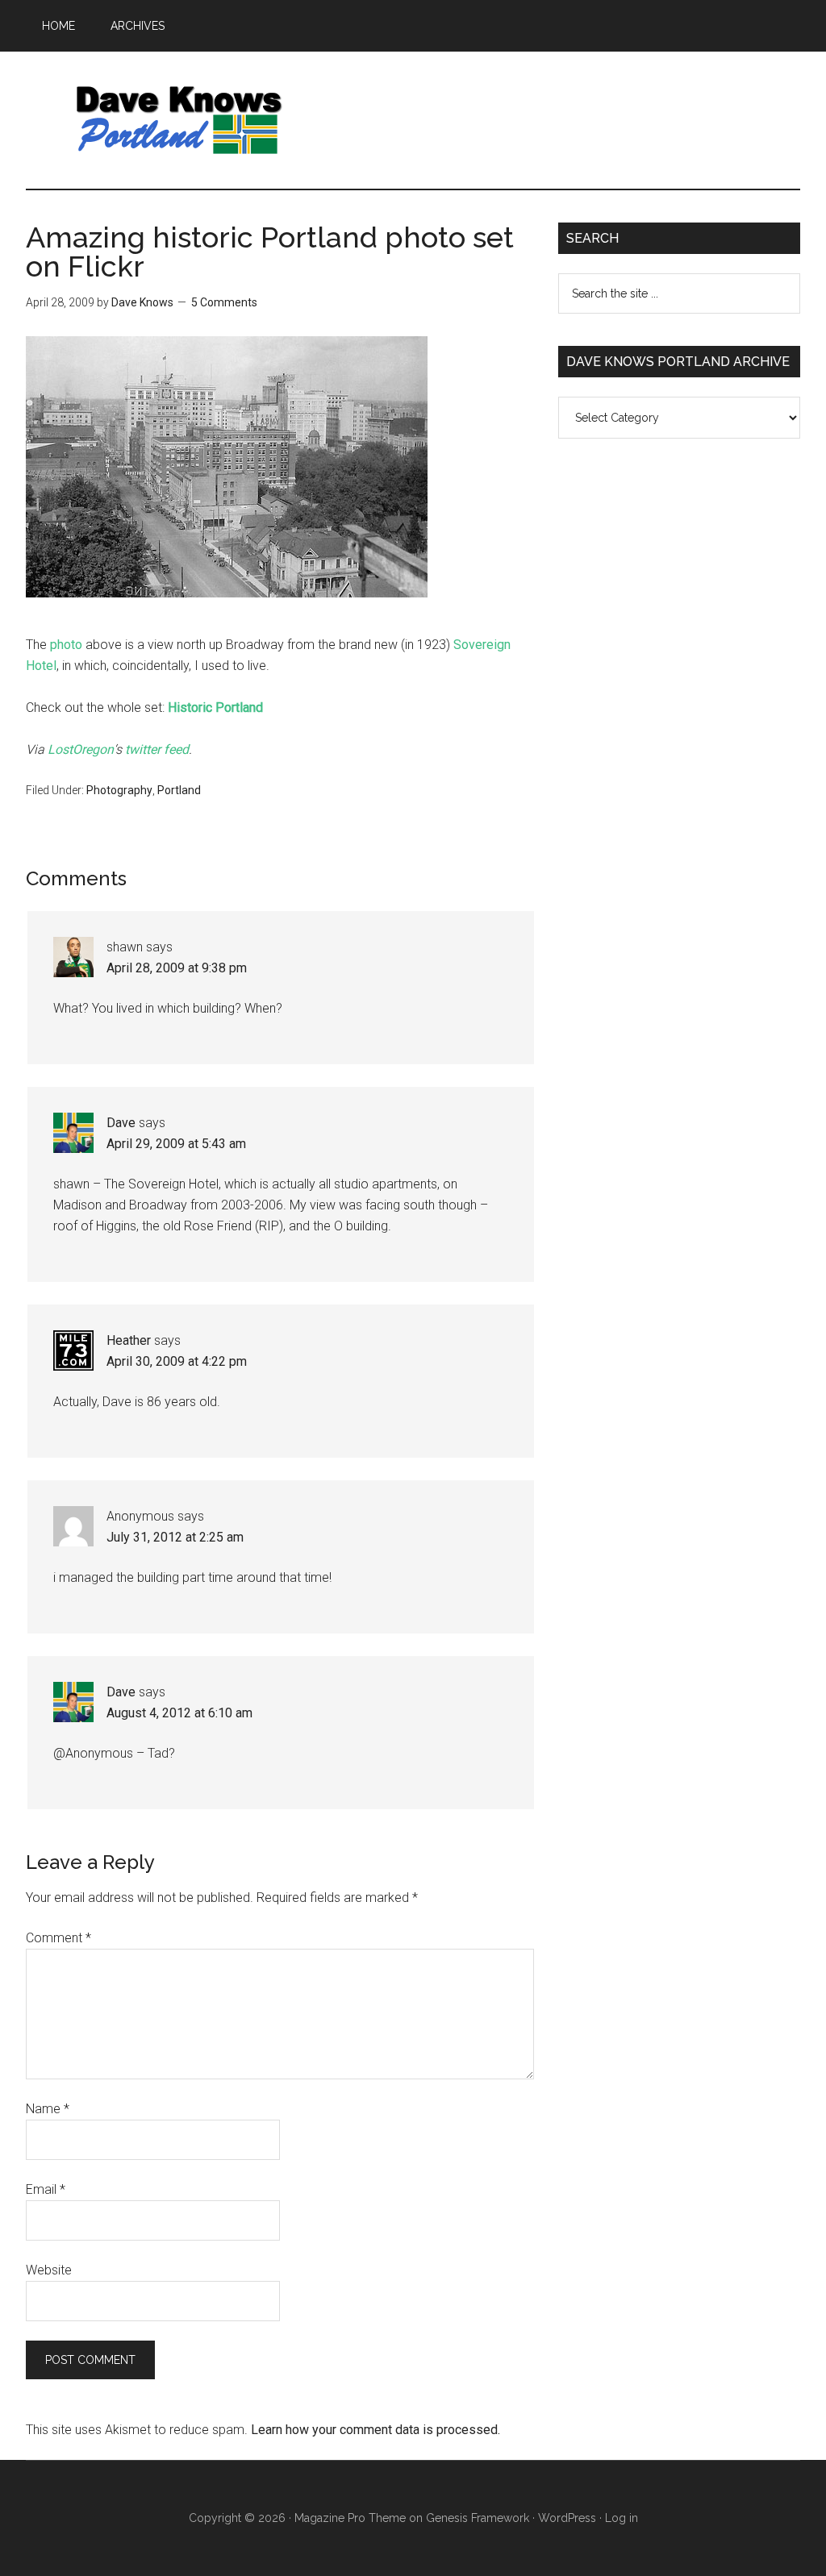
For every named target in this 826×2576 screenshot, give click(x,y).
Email (46, 2189)
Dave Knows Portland (179, 120)
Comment (58, 1938)
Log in (622, 2518)
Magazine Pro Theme (350, 2518)
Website (49, 2270)
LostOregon (81, 749)
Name (48, 2109)
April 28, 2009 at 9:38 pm (177, 968)
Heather (129, 1340)
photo (66, 645)
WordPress (567, 2518)
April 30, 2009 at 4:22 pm (177, 1361)
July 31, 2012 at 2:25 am (175, 1537)
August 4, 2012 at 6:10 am (179, 1713)
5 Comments (224, 302)
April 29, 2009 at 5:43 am (176, 1144)
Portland (179, 790)
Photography (119, 790)
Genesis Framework (478, 2518)
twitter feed (157, 749)
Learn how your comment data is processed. (375, 2430)
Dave (121, 1123)
